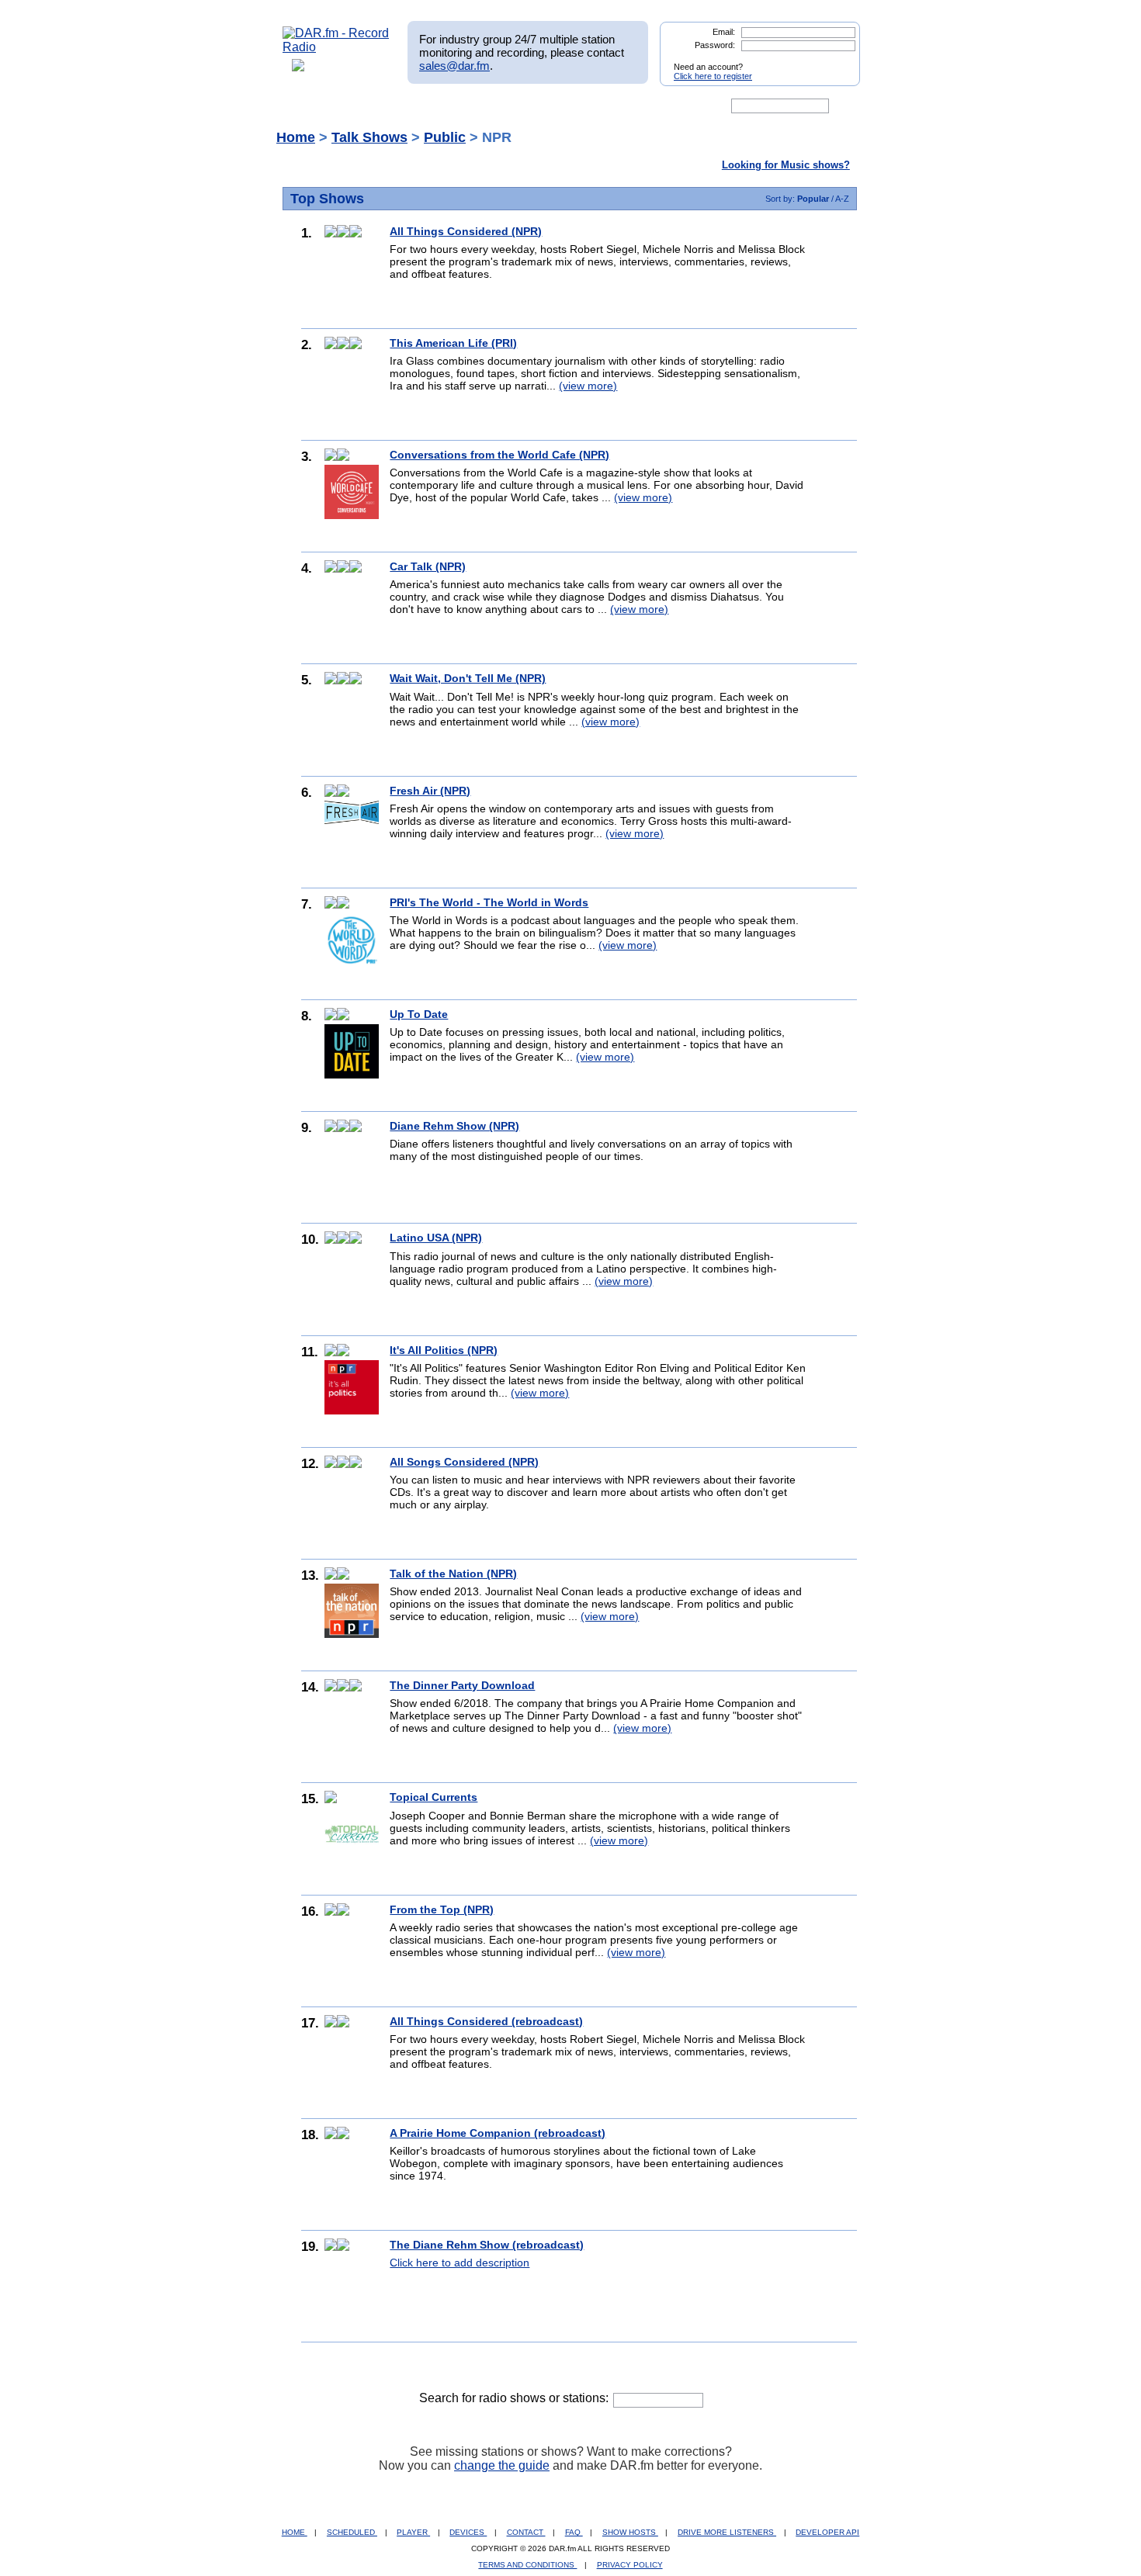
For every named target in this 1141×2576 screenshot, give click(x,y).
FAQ (574, 2532)
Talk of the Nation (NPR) (453, 1574)
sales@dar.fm (454, 66)
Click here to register (713, 76)
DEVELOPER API (827, 2532)
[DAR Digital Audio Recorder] (309, 106)
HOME (295, 2532)
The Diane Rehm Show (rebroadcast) (487, 2245)
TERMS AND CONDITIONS (527, 2565)
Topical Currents (434, 1797)
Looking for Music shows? (786, 165)
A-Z (842, 199)
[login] (836, 61)
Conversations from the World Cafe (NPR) (499, 455)
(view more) (588, 386)
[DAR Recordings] (385, 106)
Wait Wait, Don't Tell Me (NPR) (468, 678)
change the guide (502, 2465)
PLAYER (413, 2532)
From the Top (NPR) (442, 1909)
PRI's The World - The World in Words (489, 902)
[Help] (525, 106)
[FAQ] (584, 106)
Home (296, 137)
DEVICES (468, 2532)
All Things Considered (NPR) (466, 231)
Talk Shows (369, 137)
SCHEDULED (352, 2532)
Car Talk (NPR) (428, 566)
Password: (715, 45)
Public (445, 137)
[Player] (461, 106)
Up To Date (419, 1014)
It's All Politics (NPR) (444, 1350)
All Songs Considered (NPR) (464, 1462)
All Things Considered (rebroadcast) (486, 2021)
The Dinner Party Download (462, 1685)
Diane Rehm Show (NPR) (454, 1126)
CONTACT (526, 2532)
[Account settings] (645, 106)
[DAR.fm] (336, 47)
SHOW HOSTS (630, 2532)
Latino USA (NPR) (436, 1238)
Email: (724, 32)
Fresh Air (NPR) (430, 791)
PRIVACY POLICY (630, 2565)
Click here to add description (460, 2263)
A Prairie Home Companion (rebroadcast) (498, 2133)
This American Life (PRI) (453, 343)
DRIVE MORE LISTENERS (727, 2532)
